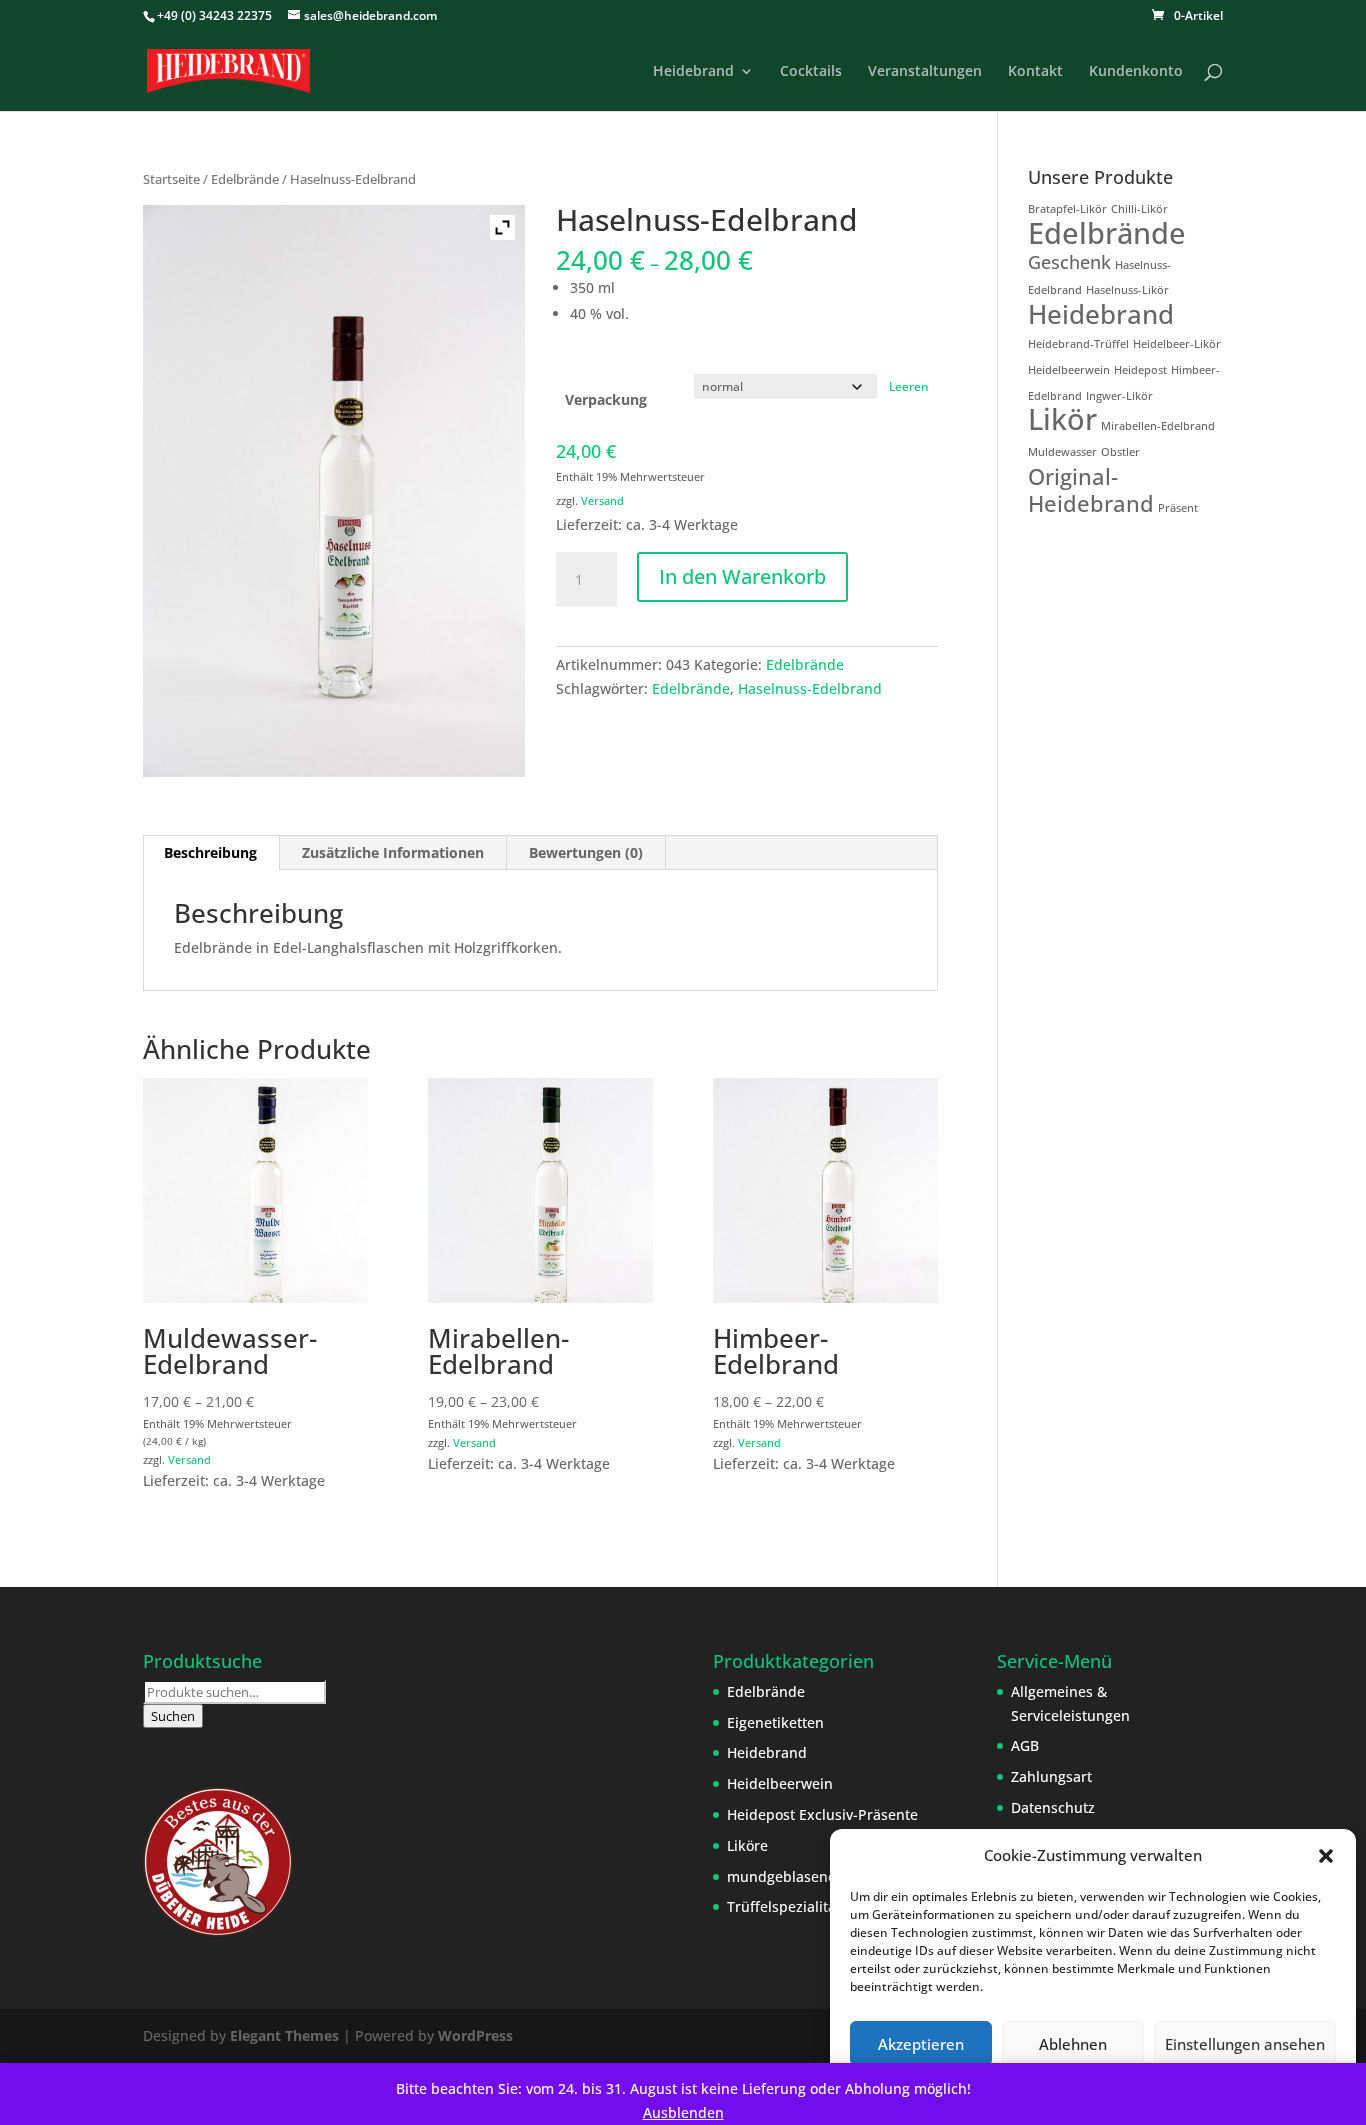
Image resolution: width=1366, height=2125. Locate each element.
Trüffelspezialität (784, 1906)
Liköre (747, 1845)
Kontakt (1035, 72)
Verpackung (606, 399)
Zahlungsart (1051, 1776)
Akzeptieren (921, 2044)
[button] (1326, 1856)
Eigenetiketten (775, 1722)
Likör (1062, 419)
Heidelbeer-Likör (1177, 344)
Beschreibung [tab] (210, 852)
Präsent (1178, 508)
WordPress (475, 2035)
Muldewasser (1062, 452)
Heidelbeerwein (1069, 370)
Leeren (909, 386)
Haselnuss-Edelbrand (810, 688)
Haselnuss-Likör (1127, 290)
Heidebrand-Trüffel (1078, 344)
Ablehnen (1073, 2044)
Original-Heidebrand (1091, 490)
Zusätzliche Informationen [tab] (393, 852)
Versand (602, 500)
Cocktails (811, 72)
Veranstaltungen (925, 72)
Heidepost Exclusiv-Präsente (822, 1814)
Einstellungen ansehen (1245, 2044)
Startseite (171, 179)
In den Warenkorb (742, 576)
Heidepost (1140, 370)
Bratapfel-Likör (1067, 209)
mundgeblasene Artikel (805, 1876)
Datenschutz (1053, 1807)
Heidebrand (693, 72)
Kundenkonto (1136, 72)
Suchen (173, 1716)
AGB (1025, 1745)
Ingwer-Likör (1119, 396)
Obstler (1120, 452)
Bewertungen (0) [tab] (586, 852)
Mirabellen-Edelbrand (1158, 426)
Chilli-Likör (1139, 209)
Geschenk (1069, 262)
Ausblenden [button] (683, 2112)
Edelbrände (245, 179)
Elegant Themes (284, 2035)
